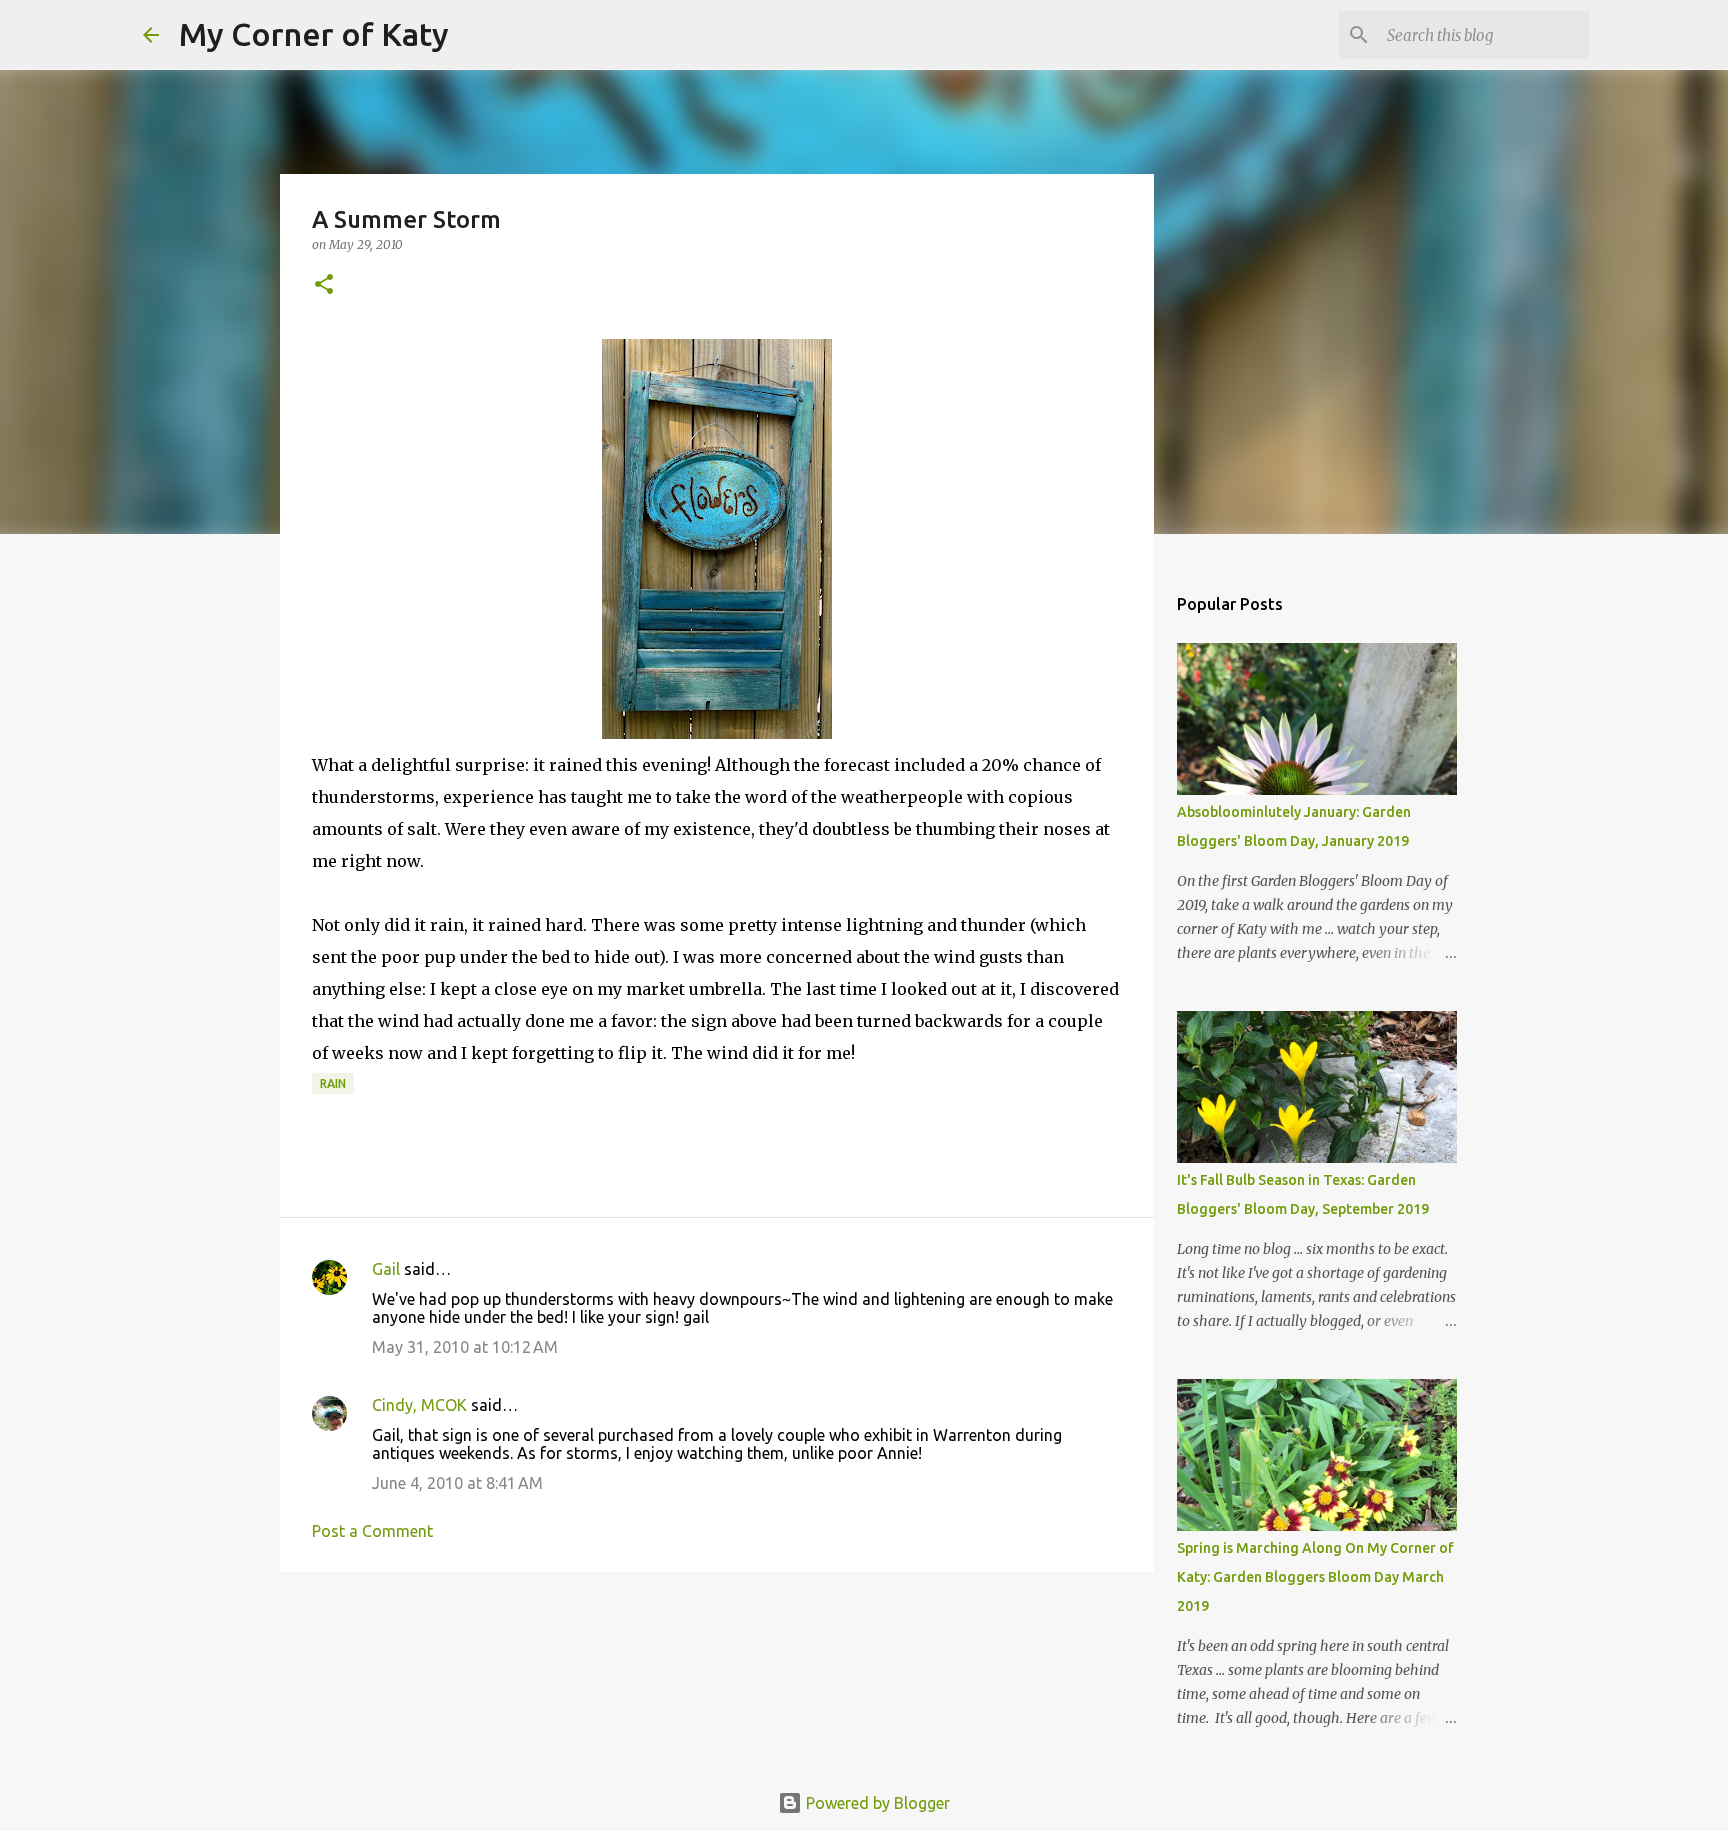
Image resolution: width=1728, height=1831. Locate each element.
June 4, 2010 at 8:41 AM (457, 1483)
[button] (324, 285)
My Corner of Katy (314, 34)
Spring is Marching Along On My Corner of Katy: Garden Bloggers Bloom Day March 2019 (1315, 1577)
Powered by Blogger (876, 1803)
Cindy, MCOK (419, 1405)
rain (333, 1083)
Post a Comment (372, 1531)
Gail (386, 1269)
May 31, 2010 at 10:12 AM (465, 1347)
